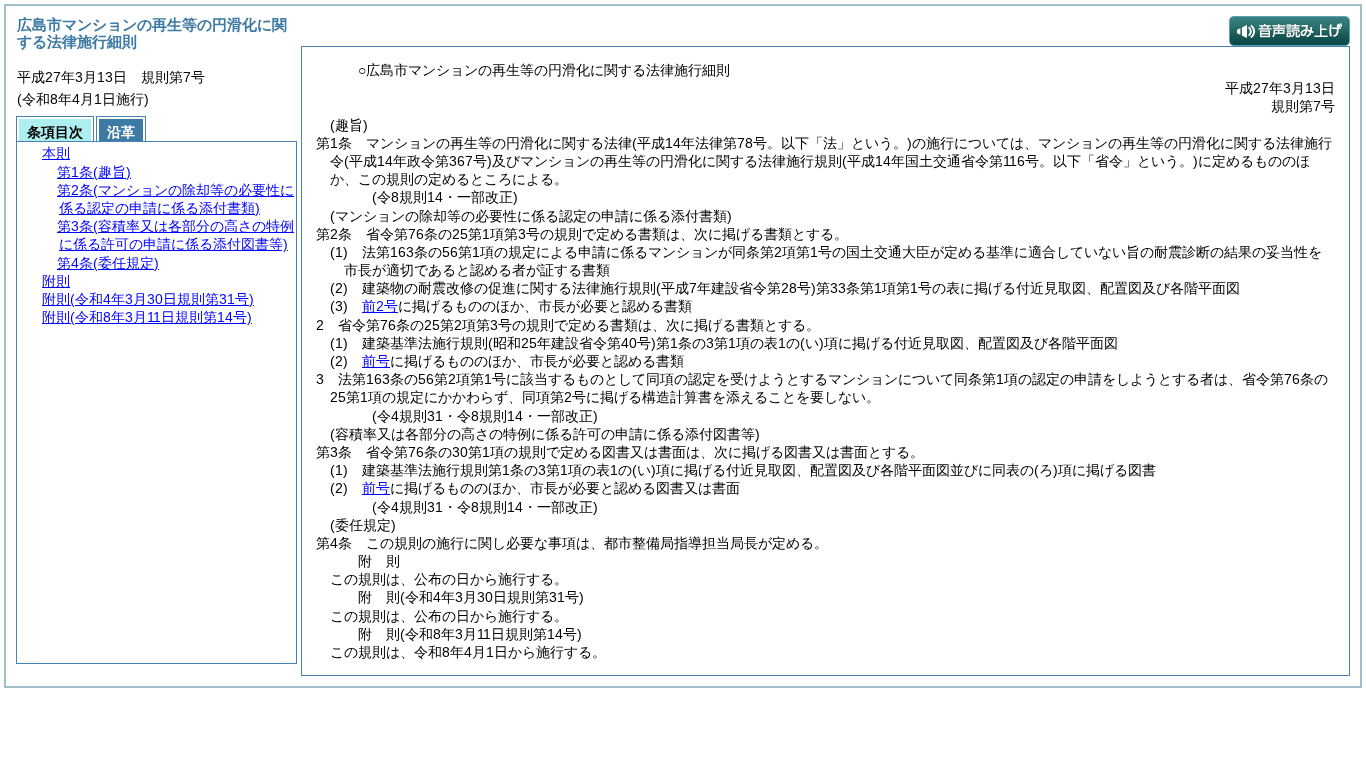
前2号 (380, 306)
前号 (376, 361)
